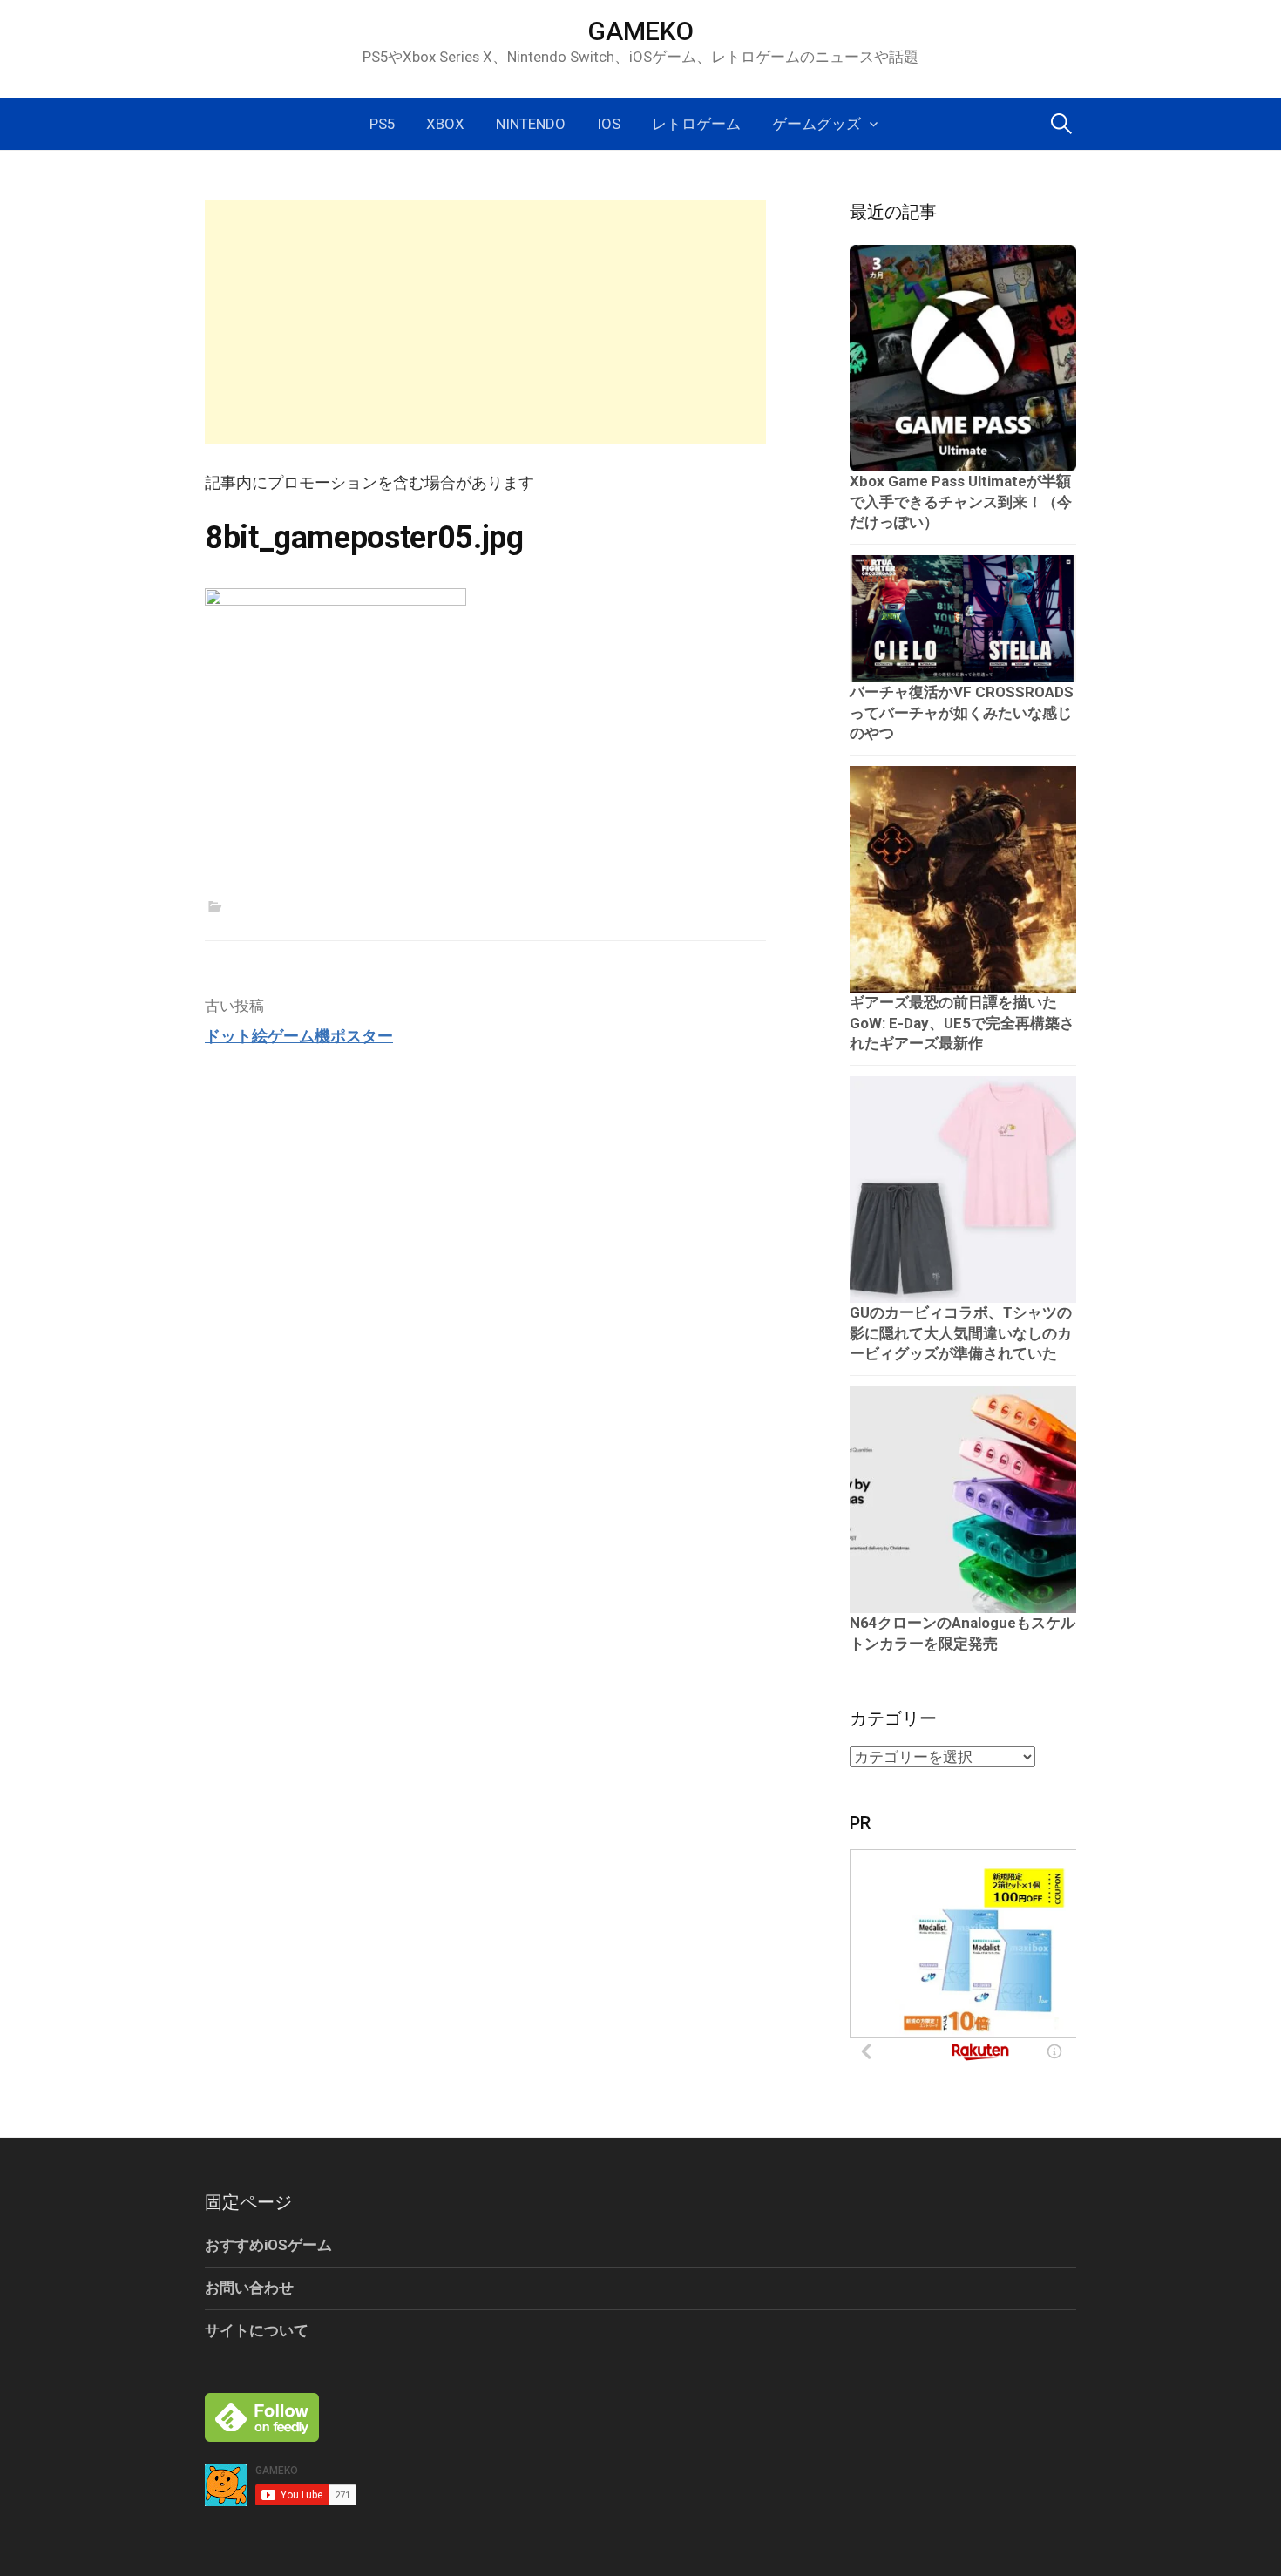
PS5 (382, 124)
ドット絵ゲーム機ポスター (299, 1036)
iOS (609, 124)
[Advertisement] (485, 322)
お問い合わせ (249, 2288)
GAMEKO (640, 31)
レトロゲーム (696, 124)
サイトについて (257, 2330)
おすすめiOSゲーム (268, 2245)
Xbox (445, 124)
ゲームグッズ (817, 124)
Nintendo (531, 124)
